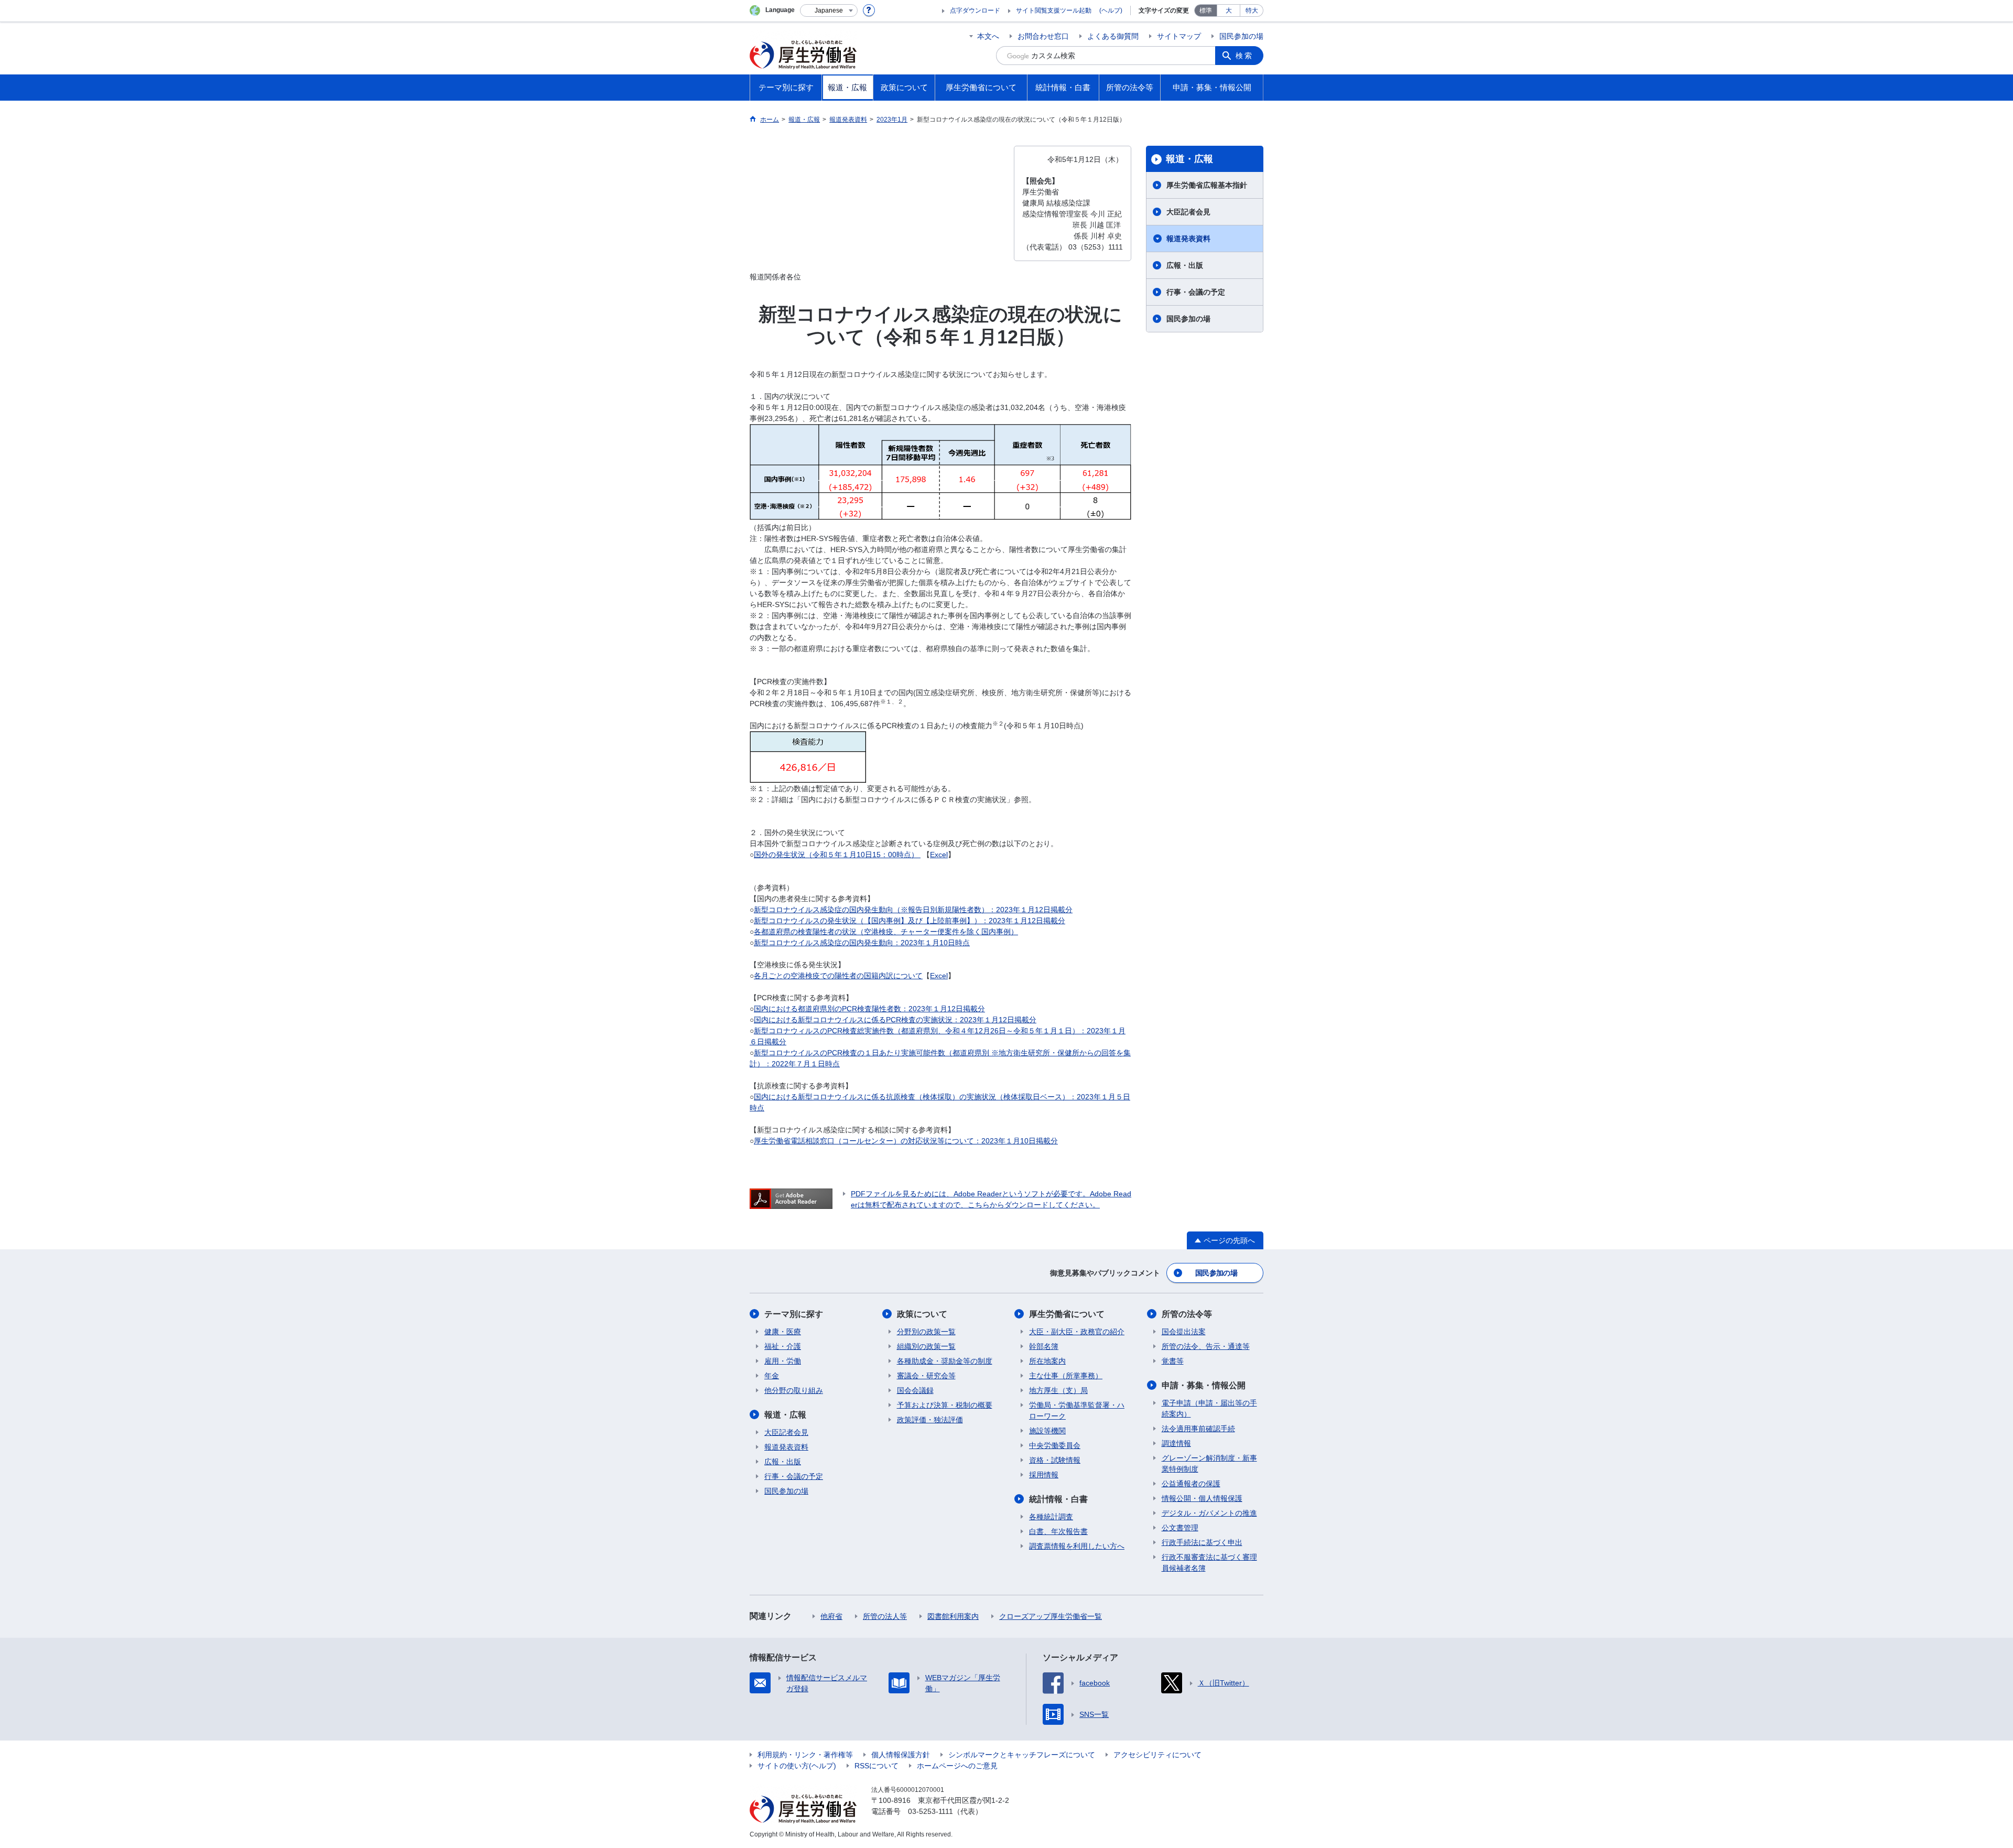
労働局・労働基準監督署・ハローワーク (1077, 1411)
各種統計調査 (1051, 1517)
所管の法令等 (1187, 1314)
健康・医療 (783, 1332)
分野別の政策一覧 (926, 1332)
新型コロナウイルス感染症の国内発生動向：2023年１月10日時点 (862, 943)
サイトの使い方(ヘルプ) (797, 1766)
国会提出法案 (1184, 1332)
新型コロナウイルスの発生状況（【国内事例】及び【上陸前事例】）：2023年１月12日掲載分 (910, 921)
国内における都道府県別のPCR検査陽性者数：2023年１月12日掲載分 (869, 1009)
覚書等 (1173, 1361)
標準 (1206, 10)
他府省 (831, 1616)
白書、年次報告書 (1058, 1531)
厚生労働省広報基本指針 (1207, 185)
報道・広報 (1189, 159)
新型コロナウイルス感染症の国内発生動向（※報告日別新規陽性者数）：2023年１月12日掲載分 (913, 910)
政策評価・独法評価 (930, 1420)
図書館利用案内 (953, 1616)
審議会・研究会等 (926, 1376)
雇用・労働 (783, 1361)
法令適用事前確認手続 (1198, 1429)
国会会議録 (915, 1390)
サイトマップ (1179, 36)
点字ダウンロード (975, 10)
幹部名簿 (1044, 1346)
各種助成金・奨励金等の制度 (945, 1361)
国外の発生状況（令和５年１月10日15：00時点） (837, 855)
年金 (772, 1376)
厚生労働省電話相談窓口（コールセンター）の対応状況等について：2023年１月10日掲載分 (906, 1141)
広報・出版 (1185, 265)
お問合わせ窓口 (1043, 36)
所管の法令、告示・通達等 (1206, 1346)
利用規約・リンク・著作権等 (805, 1755)
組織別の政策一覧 (926, 1346)
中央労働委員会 (1055, 1445)
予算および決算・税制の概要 (945, 1405)
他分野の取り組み (794, 1390)
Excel (939, 855)
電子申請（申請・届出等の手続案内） (1209, 1408)
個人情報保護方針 (901, 1755)
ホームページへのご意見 (957, 1766)
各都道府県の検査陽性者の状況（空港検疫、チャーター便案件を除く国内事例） (886, 932)
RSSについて (876, 1766)
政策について (922, 1314)
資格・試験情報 (1055, 1460)
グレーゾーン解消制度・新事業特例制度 (1209, 1463)
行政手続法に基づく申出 (1202, 1542)
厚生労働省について (1067, 1314)
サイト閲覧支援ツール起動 (1054, 10)
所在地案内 (1047, 1361)
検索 (1244, 56)
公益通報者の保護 (1191, 1484)
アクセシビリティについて (1157, 1755)
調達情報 (1176, 1443)
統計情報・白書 (1058, 1499)
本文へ (988, 36)
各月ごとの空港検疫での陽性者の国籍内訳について (838, 976)
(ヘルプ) (1111, 10)
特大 (1252, 10)
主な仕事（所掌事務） (1066, 1376)
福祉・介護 (783, 1346)
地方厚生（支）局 (1058, 1390)
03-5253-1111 (930, 1811)
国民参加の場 (1241, 36)
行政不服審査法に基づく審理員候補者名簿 (1209, 1563)
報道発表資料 (1188, 239)
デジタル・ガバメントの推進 (1209, 1513)
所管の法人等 (885, 1616)
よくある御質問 (1113, 36)
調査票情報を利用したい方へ (1077, 1546)
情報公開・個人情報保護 (1202, 1498)
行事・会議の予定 (1196, 292)
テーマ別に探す (794, 1314)
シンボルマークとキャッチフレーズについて (1022, 1755)
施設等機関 (1047, 1431)
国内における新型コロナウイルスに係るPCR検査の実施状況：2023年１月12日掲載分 (895, 1020)
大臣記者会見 (1188, 212)
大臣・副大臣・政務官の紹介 (1077, 1332)
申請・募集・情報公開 (1204, 1385)
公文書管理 (1180, 1528)
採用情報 (1044, 1475)
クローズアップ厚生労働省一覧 (1051, 1616)
